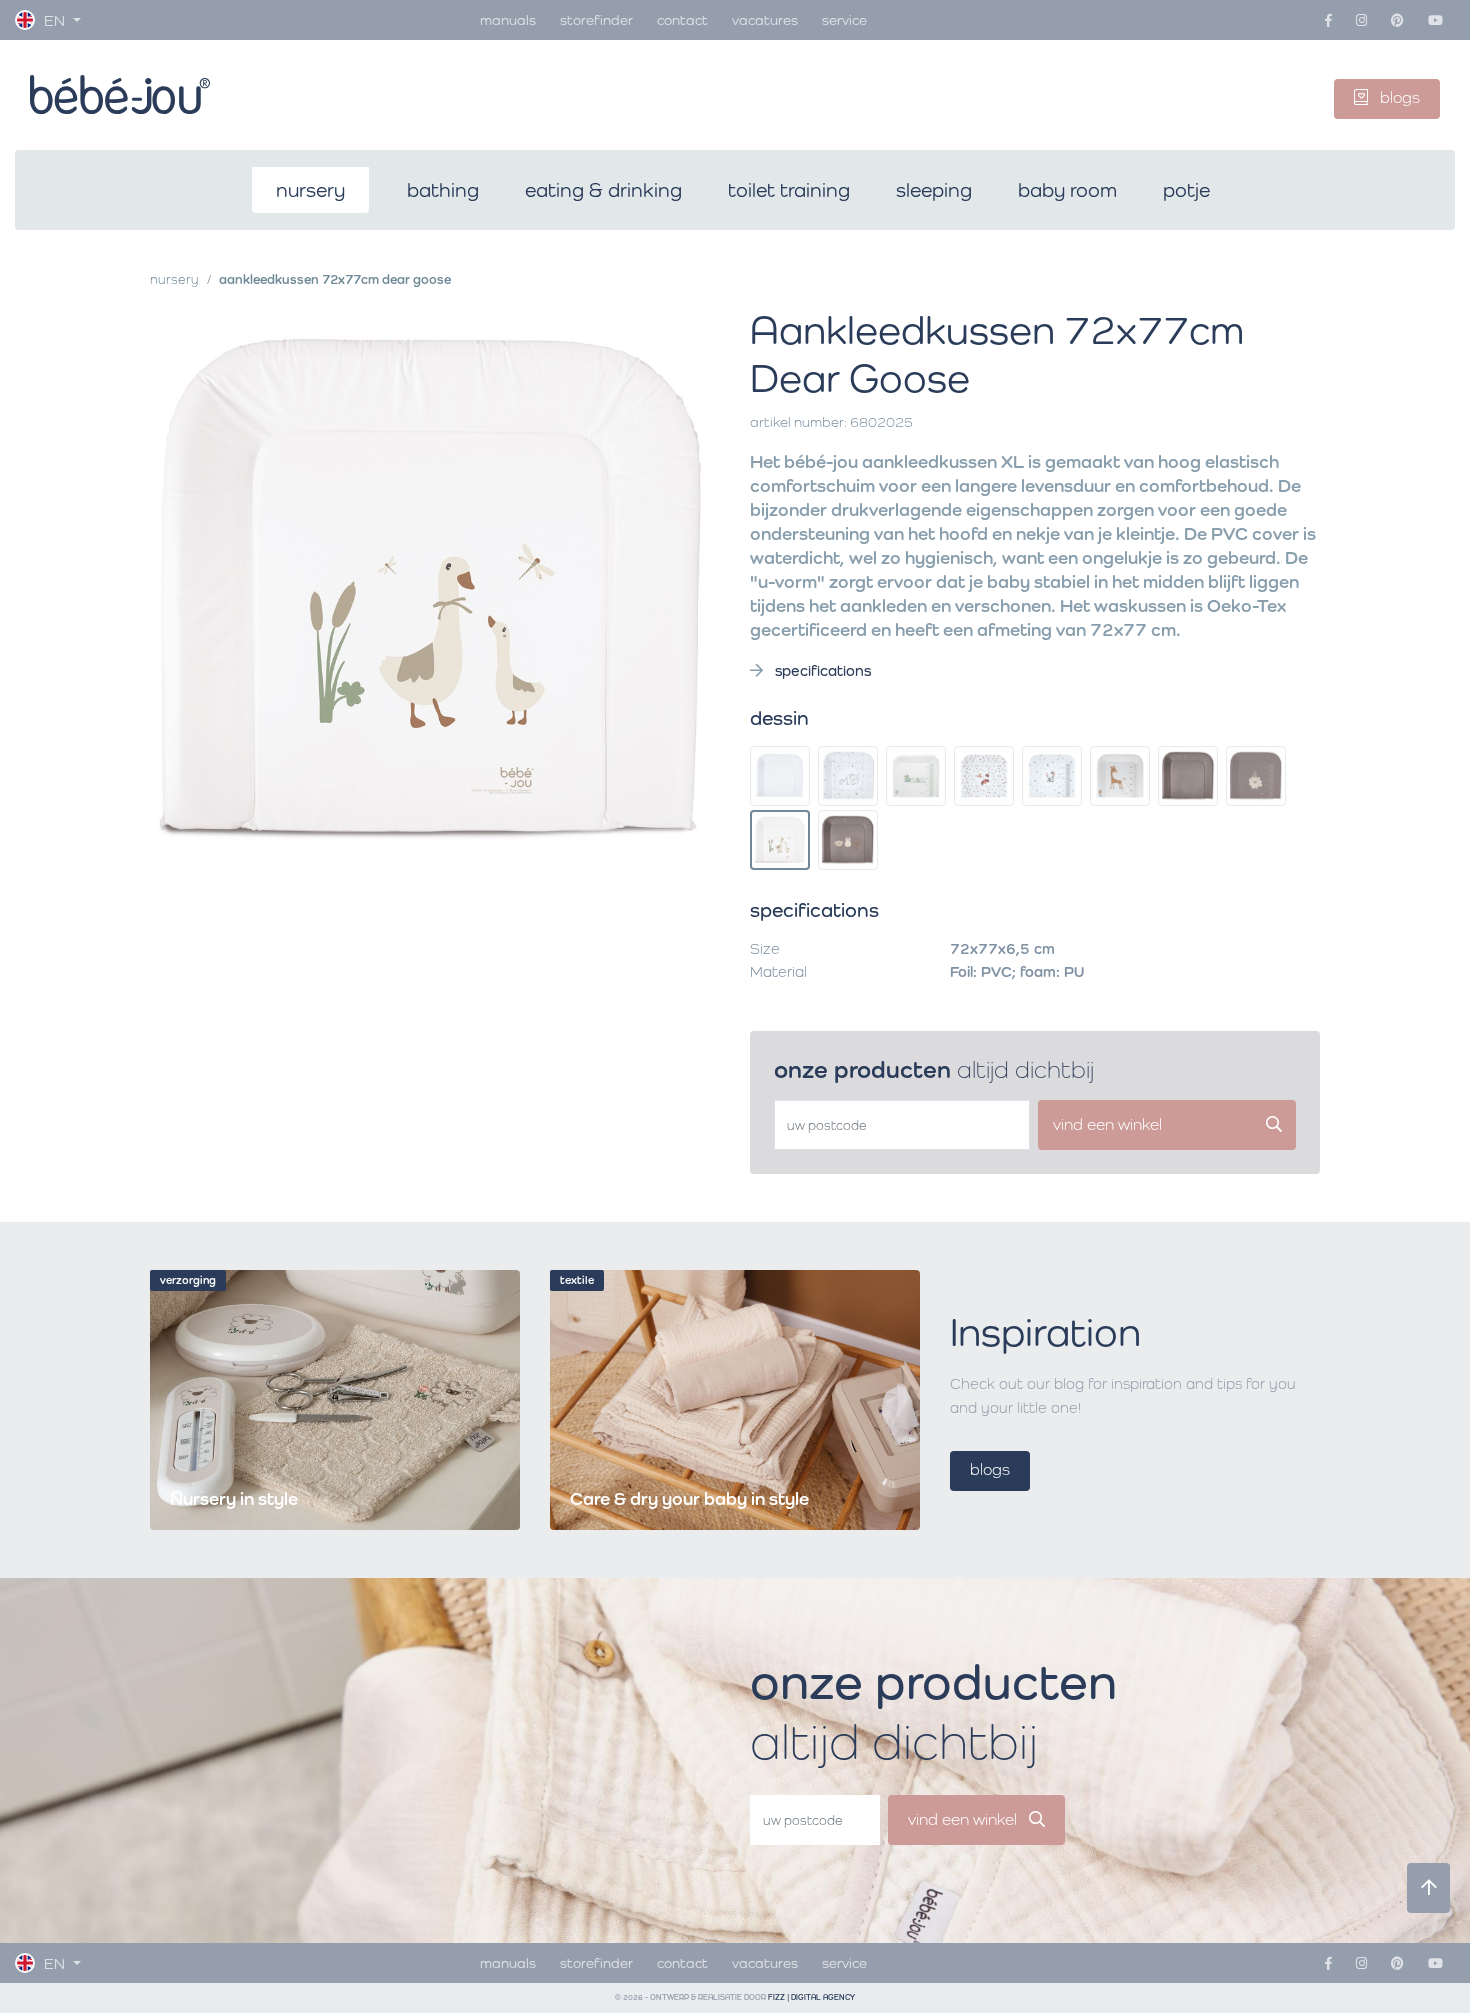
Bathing (443, 190)
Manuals (508, 19)
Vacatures (765, 19)
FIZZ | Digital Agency (811, 1997)
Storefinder (596, 19)
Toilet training (789, 190)
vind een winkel (964, 1819)
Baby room (1067, 190)
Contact (682, 19)
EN (54, 20)
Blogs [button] (1398, 97)
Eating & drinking (603, 190)
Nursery (310, 190)
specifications (821, 670)
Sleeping (934, 190)
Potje (1186, 190)
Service (844, 19)
